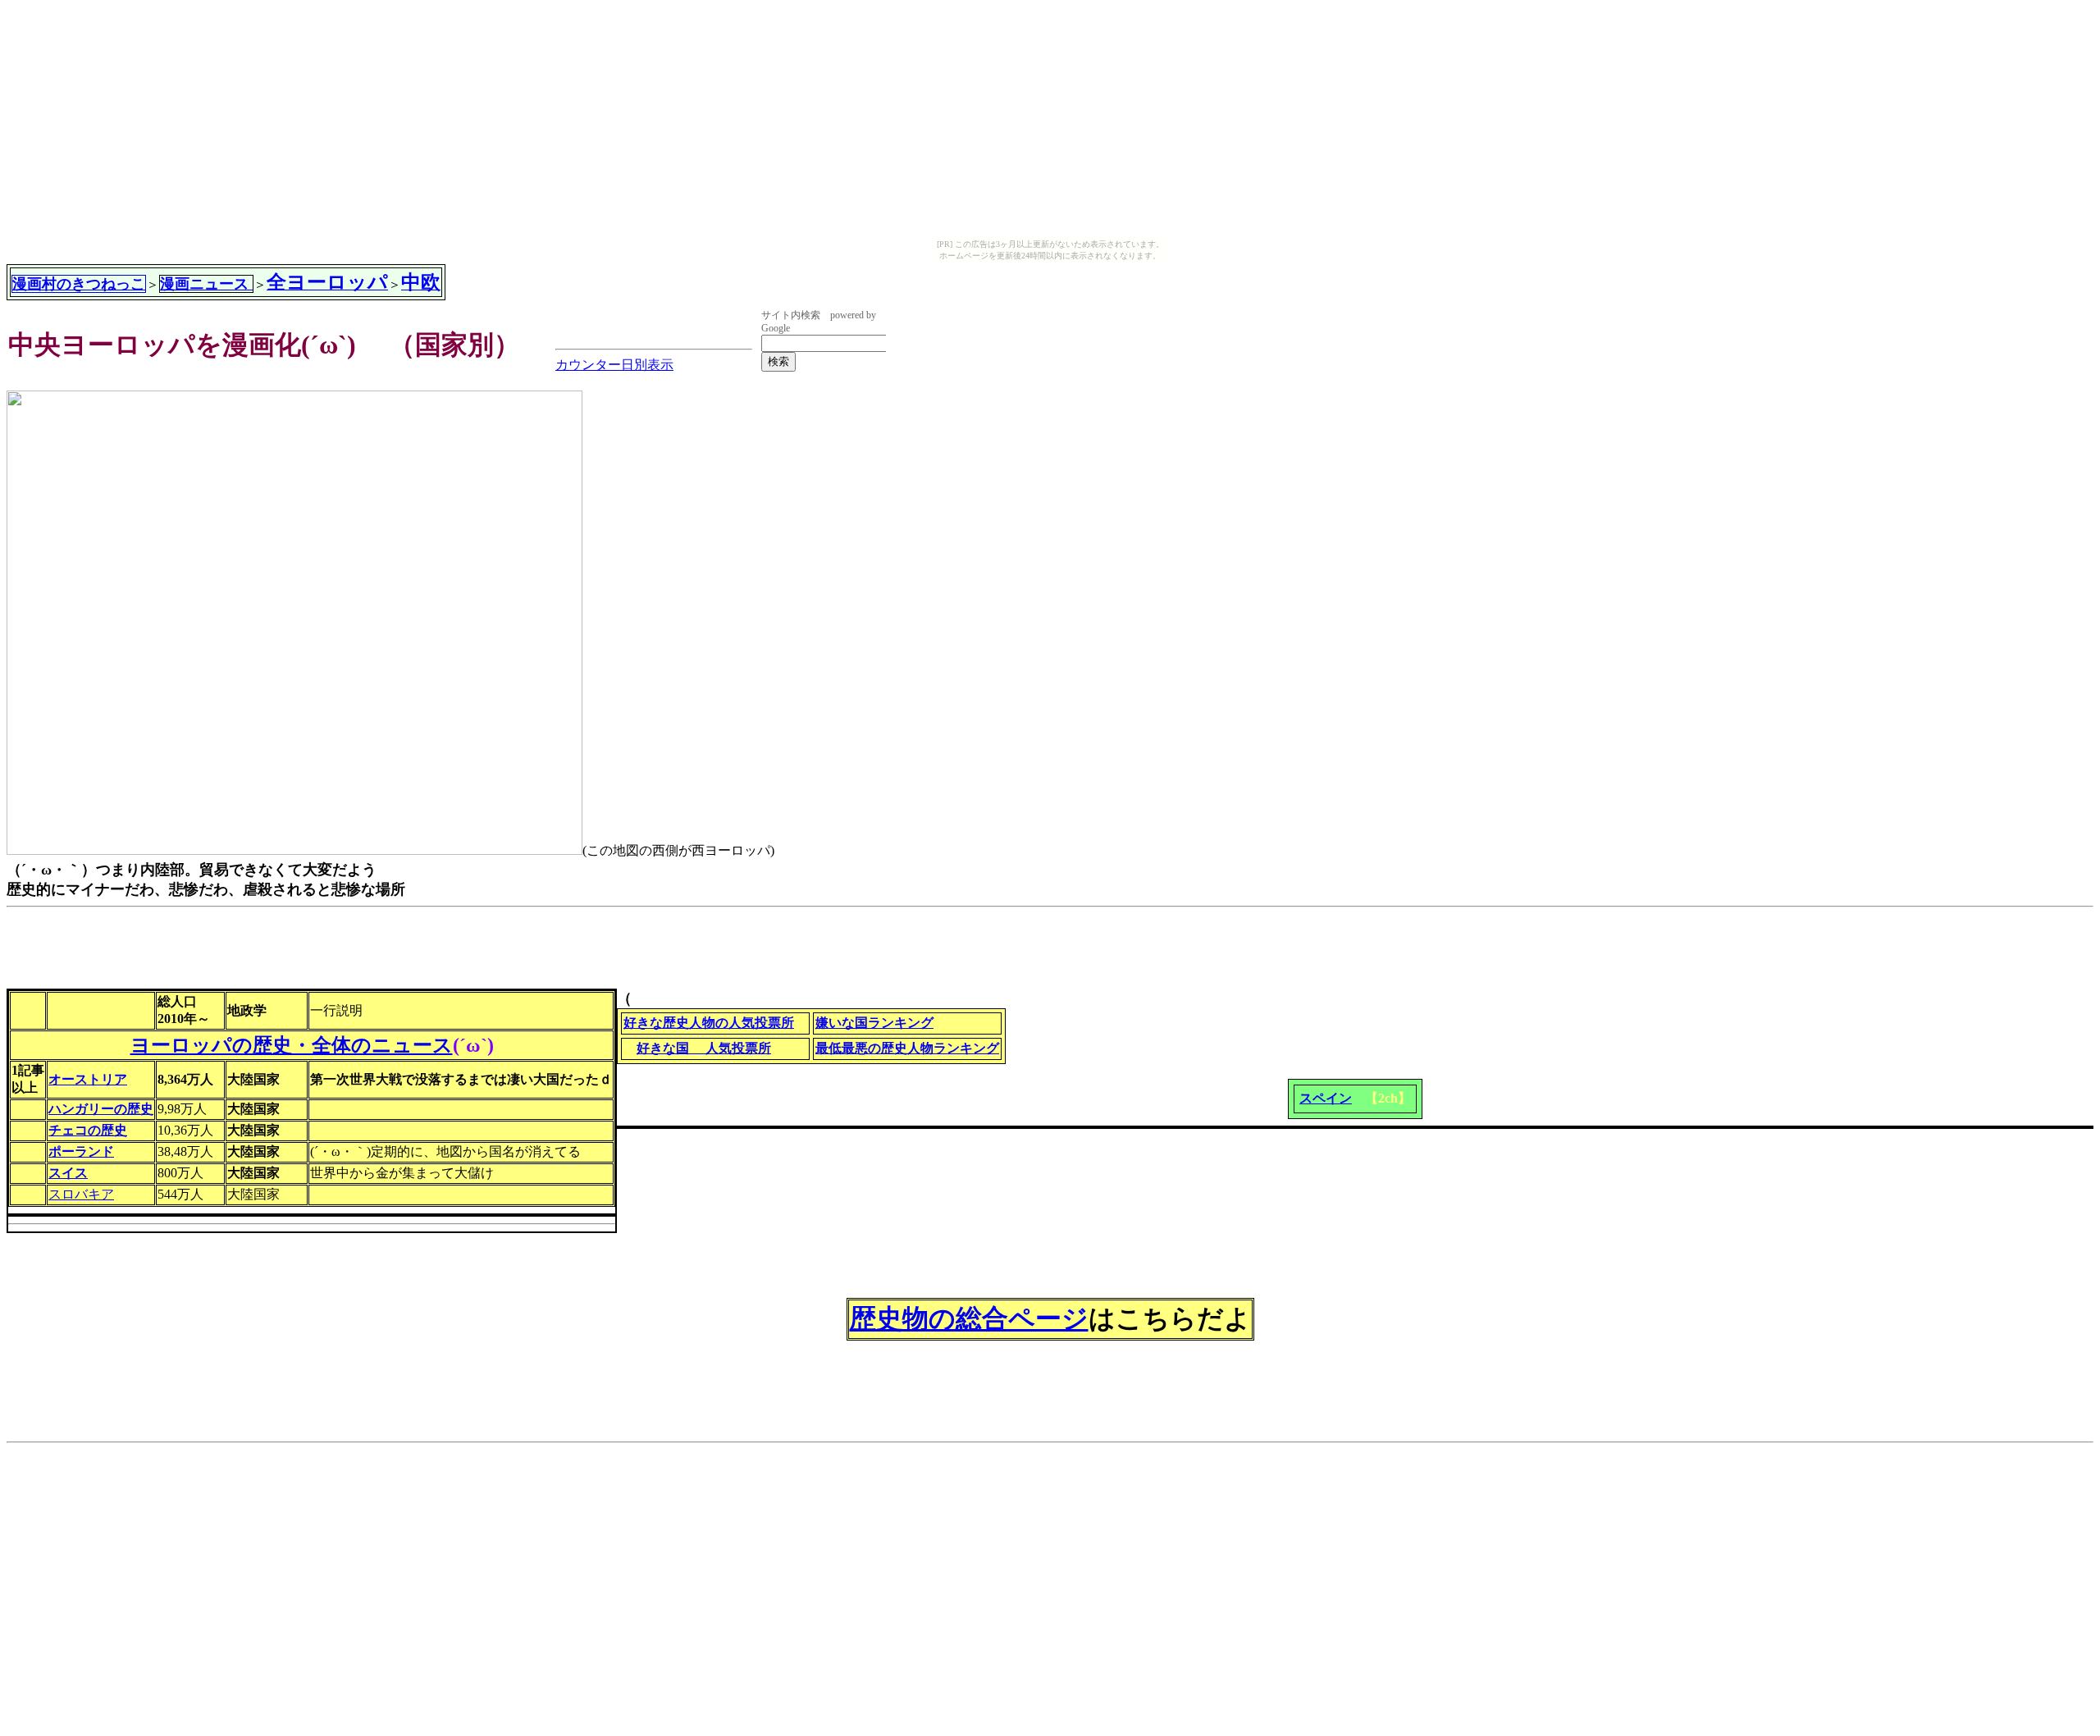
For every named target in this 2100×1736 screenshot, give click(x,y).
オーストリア (88, 1079)
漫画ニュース (206, 284)
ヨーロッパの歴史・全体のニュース (292, 1045)
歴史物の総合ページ (969, 1318)
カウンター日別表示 (614, 365)
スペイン (1326, 1098)
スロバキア (81, 1194)
